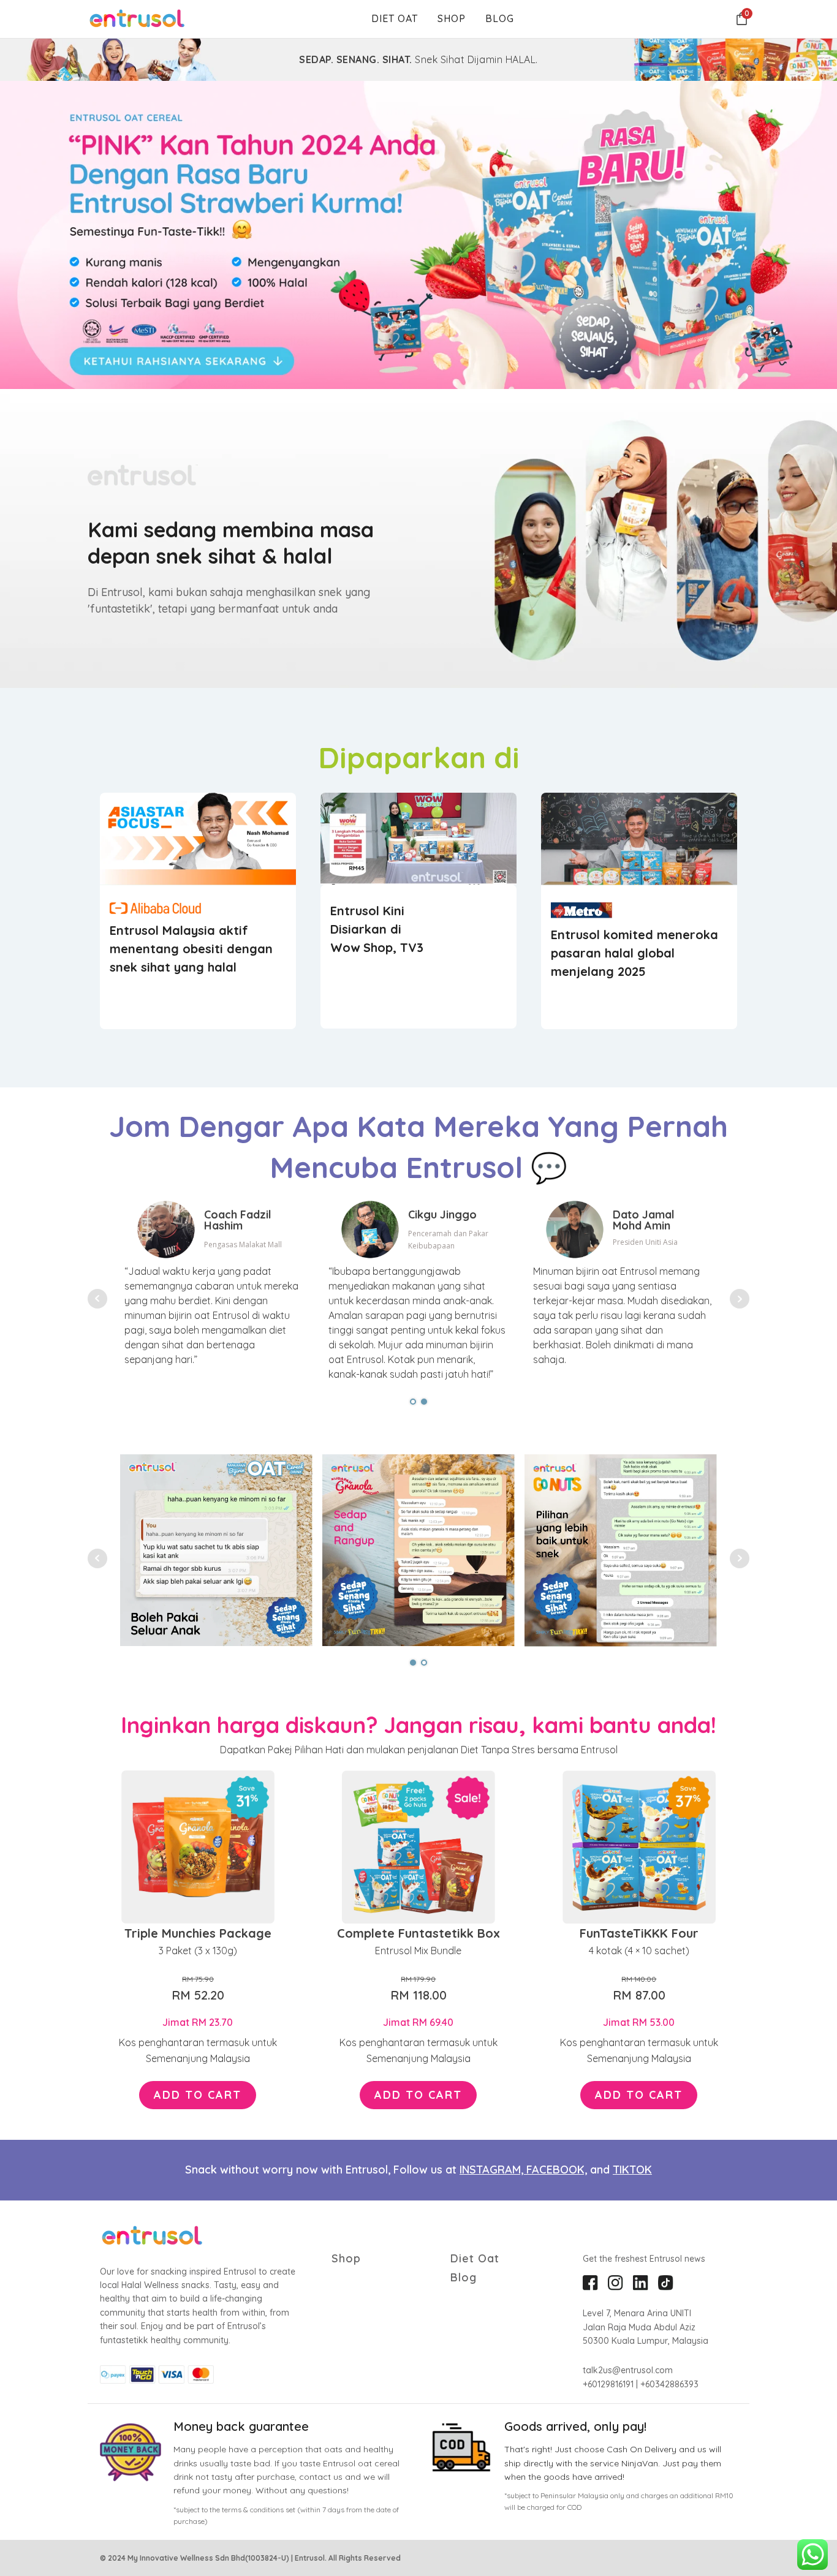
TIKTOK (632, 2170)
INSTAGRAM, (493, 2170)
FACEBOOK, (557, 2170)
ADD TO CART (198, 2095)
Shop (452, 18)
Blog (500, 18)
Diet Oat (395, 18)
